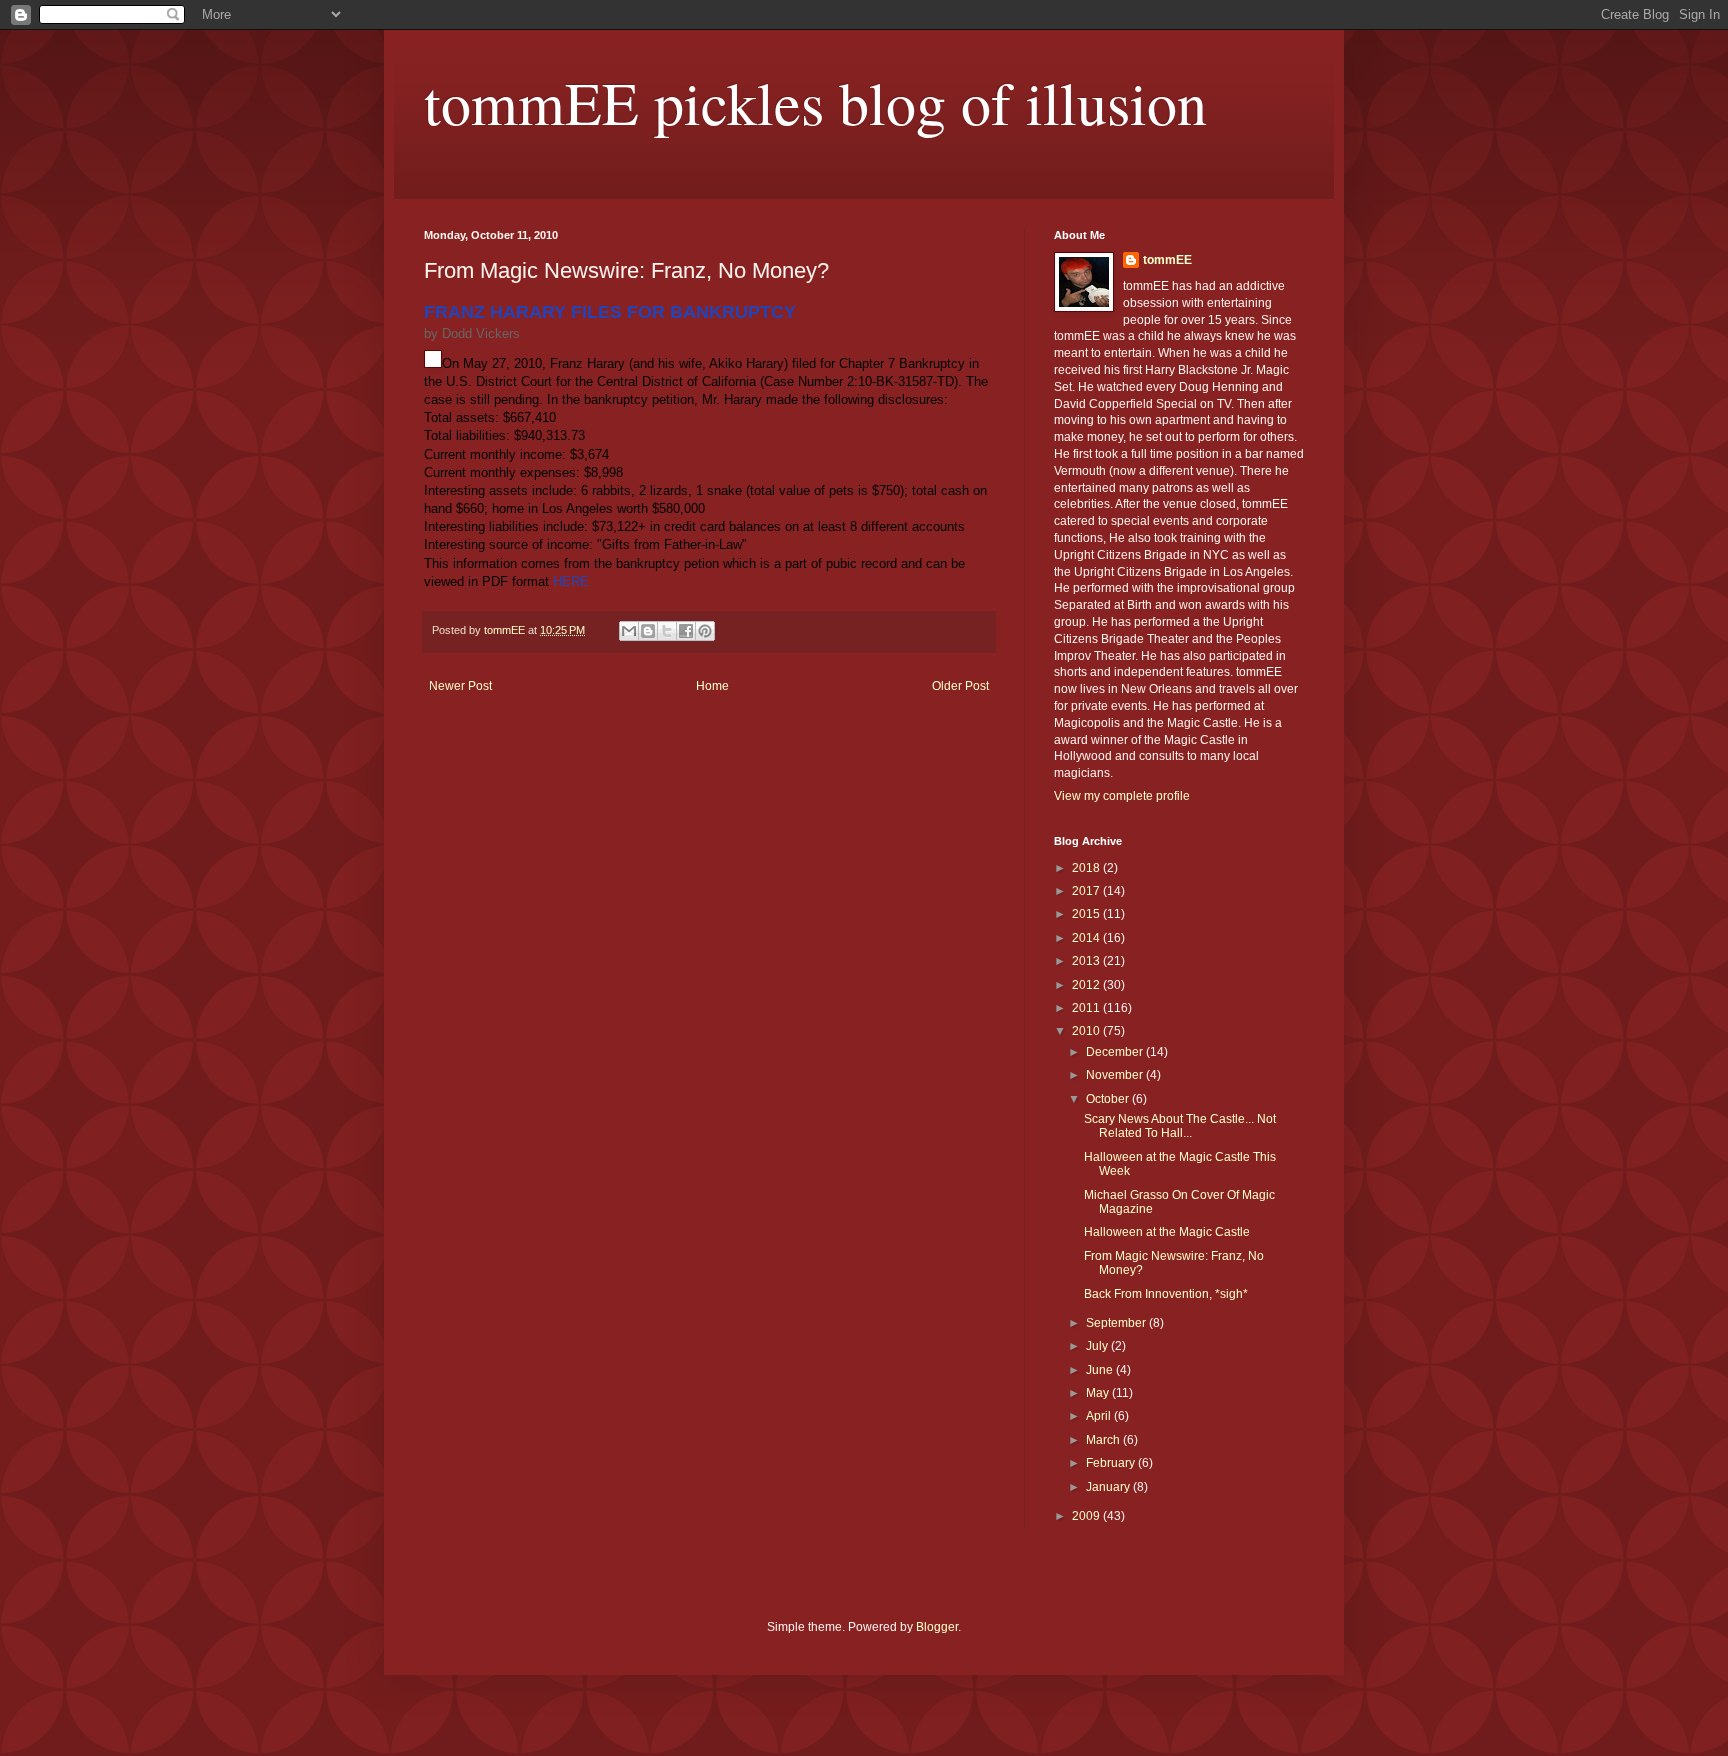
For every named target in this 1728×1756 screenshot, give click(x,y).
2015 (1087, 914)
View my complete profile (1122, 796)
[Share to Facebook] (686, 631)
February (1112, 1463)
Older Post (960, 686)
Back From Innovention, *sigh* (1166, 1294)
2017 (1087, 891)
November (1116, 1075)
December (1116, 1052)
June (1101, 1370)
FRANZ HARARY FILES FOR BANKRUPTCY (610, 312)
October (1109, 1099)
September (1117, 1323)
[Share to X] (667, 631)
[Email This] (629, 631)
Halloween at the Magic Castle (1167, 1232)
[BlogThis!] (648, 631)
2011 (1087, 1008)
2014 (1087, 938)
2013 (1087, 961)
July (1098, 1346)
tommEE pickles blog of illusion (815, 102)
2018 (1087, 868)
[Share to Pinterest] (705, 631)
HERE (571, 581)
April (1100, 1416)
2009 (1087, 1516)
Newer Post (460, 686)
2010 (1087, 1031)
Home (712, 686)
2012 (1087, 985)
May (1099, 1393)
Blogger (937, 1627)
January (1109, 1487)
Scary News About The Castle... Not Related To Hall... (1180, 1126)
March (1104, 1440)
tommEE (1167, 260)
